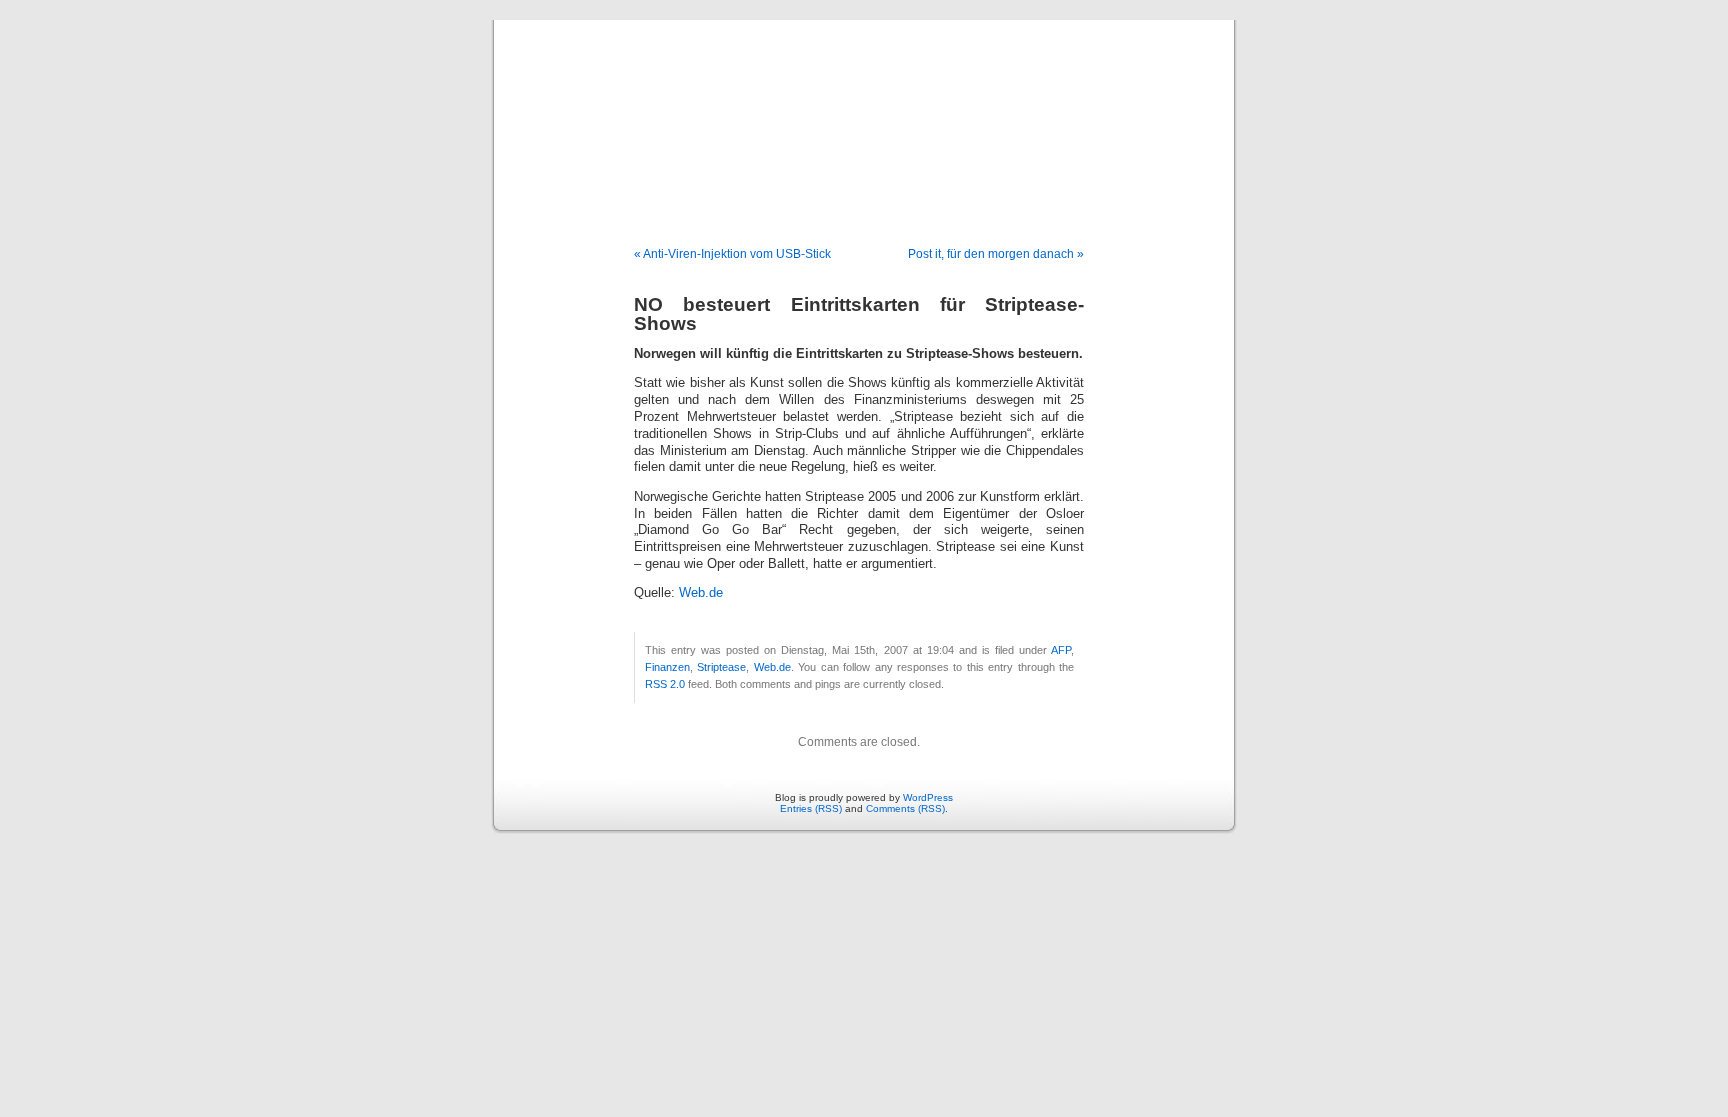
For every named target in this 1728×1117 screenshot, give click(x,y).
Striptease (721, 667)
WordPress (928, 797)
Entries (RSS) (811, 808)
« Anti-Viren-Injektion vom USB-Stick (732, 254)
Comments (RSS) (905, 808)
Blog (864, 112)
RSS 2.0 (665, 684)
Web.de (701, 593)
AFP (1061, 650)
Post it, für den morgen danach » (996, 254)
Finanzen (667, 667)
